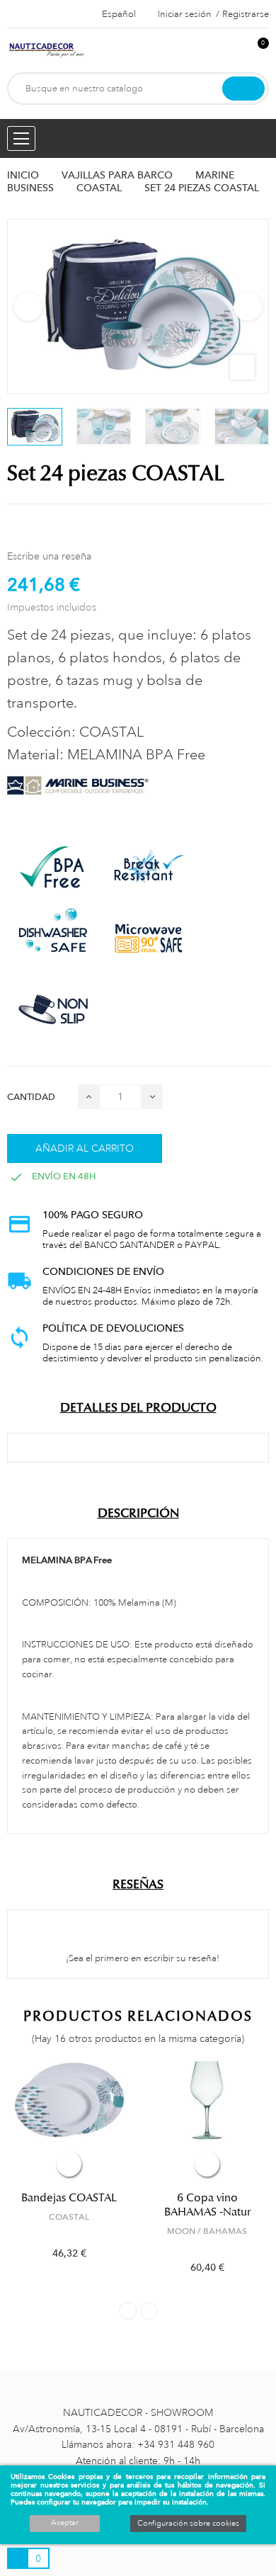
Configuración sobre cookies (188, 2524)
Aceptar (65, 2523)
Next (248, 307)
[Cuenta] (234, 51)
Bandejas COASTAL (69, 2198)
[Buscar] (243, 89)
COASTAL (69, 2217)
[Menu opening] (21, 138)
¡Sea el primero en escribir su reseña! (142, 1958)
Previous (28, 307)
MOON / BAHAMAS (207, 2231)
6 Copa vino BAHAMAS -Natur (207, 2205)
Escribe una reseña (49, 556)
